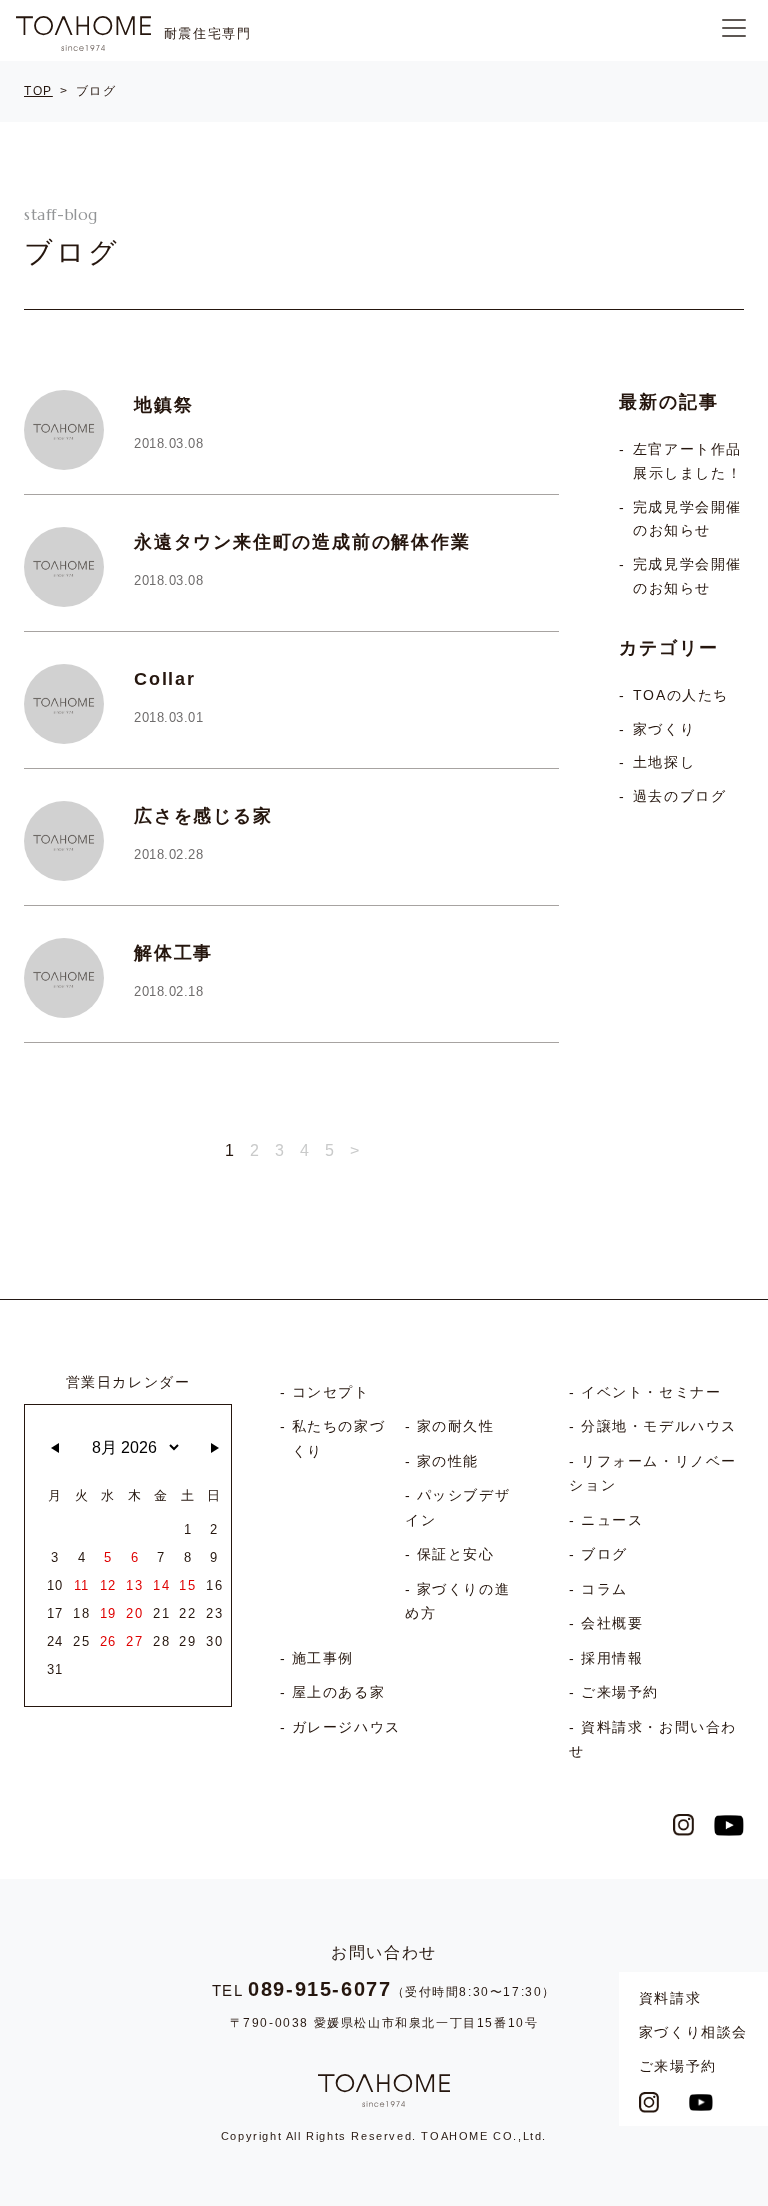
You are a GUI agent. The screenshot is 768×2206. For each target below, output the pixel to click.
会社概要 (612, 1623)
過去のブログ (680, 796)
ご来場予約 (678, 2066)
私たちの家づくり (339, 1438)
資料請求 (670, 1998)
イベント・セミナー (651, 1392)
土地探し (664, 762)
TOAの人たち (681, 695)
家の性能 (448, 1461)
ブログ (604, 1554)
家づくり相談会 (693, 2032)
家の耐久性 (456, 1426)
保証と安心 (456, 1554)
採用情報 (612, 1658)
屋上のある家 (339, 1692)
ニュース (612, 1520)
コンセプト (331, 1392)
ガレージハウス (346, 1727)
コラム (604, 1589)
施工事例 (323, 1658)
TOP (38, 91)
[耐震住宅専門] (83, 33)
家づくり (664, 729)
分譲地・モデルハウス (659, 1426)
